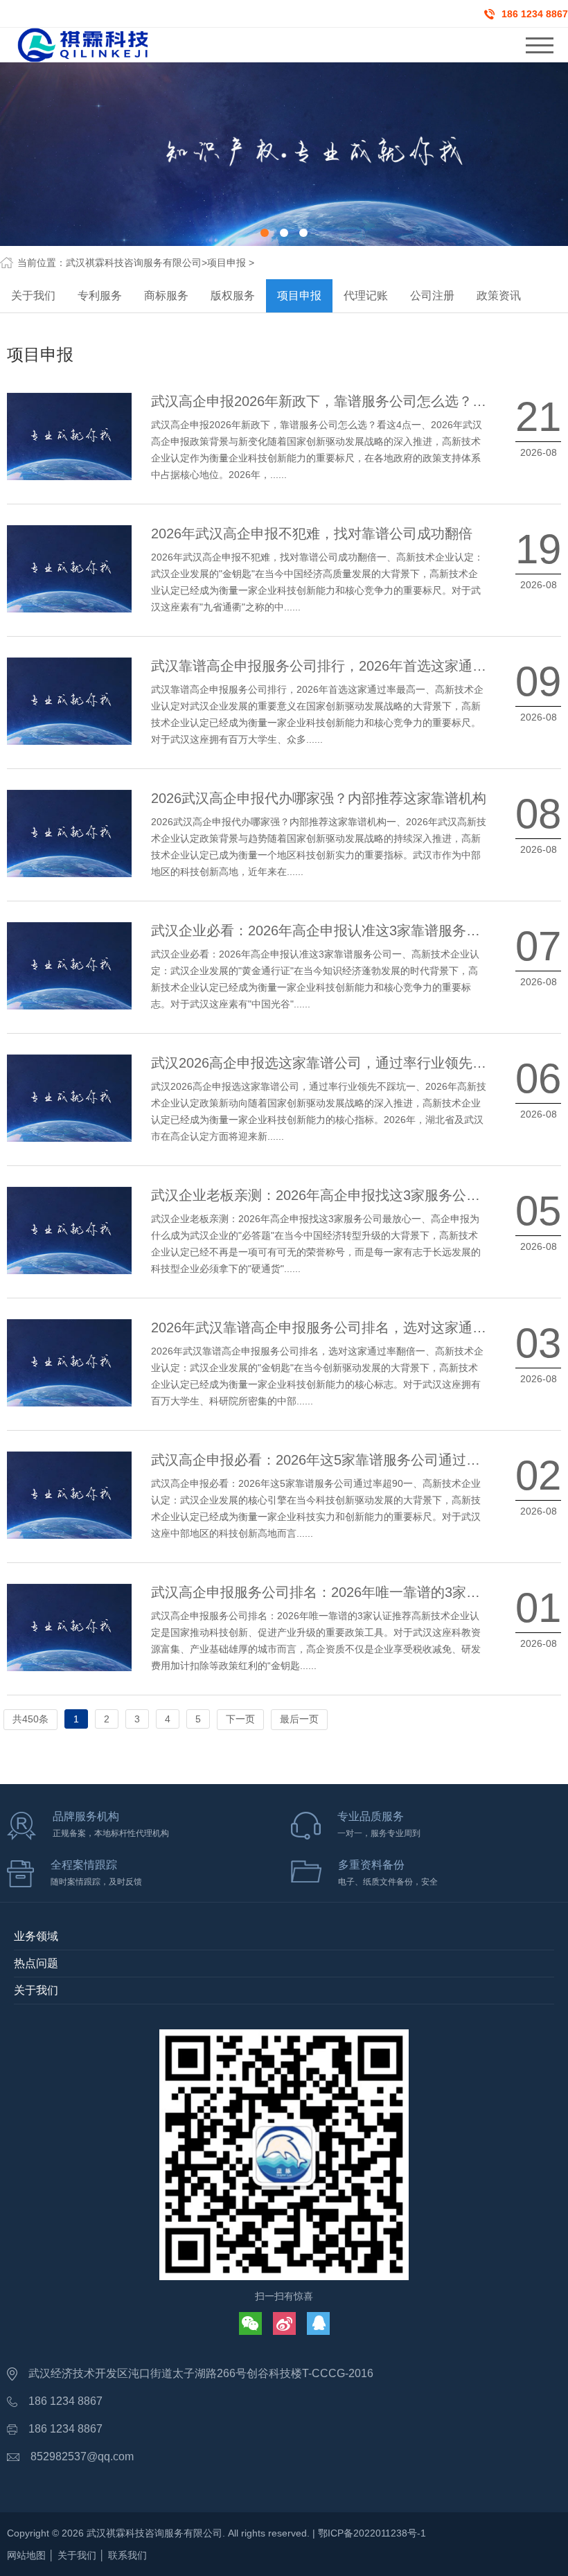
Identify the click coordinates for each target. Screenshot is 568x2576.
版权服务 (233, 295)
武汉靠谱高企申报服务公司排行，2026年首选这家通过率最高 (339, 666)
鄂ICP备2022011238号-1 (372, 2533)
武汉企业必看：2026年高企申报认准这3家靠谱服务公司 (322, 930)
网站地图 (26, 2555)
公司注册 (432, 295)
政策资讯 (499, 295)
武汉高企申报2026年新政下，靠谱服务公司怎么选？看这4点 (336, 401)
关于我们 (33, 295)
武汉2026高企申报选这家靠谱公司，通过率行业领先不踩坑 (332, 1063)
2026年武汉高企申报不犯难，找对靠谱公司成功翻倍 (312, 533)
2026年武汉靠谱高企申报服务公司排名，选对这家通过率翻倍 (339, 1327)
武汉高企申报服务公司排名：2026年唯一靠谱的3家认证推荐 (336, 1592)
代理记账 (366, 295)
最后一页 (299, 1719)
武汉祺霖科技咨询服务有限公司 (134, 263)
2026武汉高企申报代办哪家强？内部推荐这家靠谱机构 (319, 798)
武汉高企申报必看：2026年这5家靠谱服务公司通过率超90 (330, 1460)
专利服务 (100, 295)
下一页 (240, 1719)
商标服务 (166, 295)
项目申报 (227, 263)
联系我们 (127, 2555)
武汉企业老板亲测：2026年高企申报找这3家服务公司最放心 (336, 1195)
